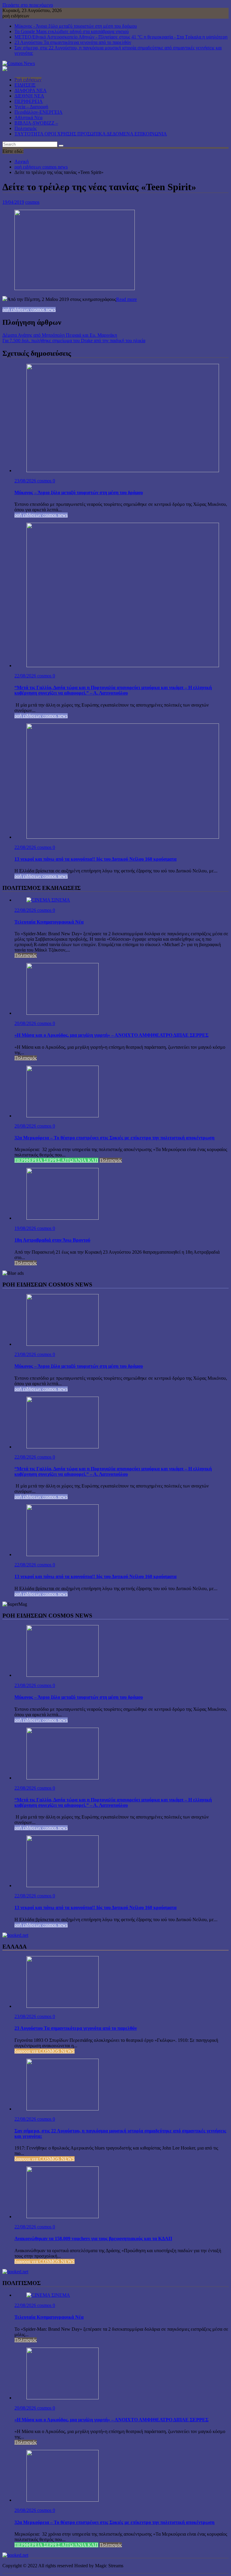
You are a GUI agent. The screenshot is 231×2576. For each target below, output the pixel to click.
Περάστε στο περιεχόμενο (28, 5)
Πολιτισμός (26, 128)
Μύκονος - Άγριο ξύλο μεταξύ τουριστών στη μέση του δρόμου (76, 26)
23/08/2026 (26, 481)
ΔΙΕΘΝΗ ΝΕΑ (29, 96)
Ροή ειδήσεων (28, 80)
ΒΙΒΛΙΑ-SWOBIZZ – (36, 123)
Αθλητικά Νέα (28, 118)
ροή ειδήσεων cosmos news (29, 310)
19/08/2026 (26, 1228)
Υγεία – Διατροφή (31, 107)
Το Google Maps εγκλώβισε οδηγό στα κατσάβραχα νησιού (72, 31)
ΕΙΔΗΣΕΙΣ (25, 85)
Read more (126, 299)
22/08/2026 (26, 676)
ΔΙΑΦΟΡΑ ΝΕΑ (31, 90)
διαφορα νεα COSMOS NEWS (45, 2051)
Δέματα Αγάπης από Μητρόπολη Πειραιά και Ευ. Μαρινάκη (60, 335)
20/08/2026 (26, 1023)
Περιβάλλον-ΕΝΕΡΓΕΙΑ (38, 112)
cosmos (32, 202)
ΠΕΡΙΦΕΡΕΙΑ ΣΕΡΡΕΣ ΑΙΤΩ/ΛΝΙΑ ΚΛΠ (56, 1160)
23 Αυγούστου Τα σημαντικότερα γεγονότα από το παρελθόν (73, 42)
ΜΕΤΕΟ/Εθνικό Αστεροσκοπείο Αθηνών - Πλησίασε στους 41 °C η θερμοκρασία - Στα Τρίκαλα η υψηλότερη (121, 37)
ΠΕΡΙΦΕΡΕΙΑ (29, 101)
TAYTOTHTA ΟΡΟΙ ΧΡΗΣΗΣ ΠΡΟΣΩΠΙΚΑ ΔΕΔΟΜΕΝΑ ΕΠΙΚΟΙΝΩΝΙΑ (91, 134)
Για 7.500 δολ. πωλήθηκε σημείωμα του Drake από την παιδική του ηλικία (74, 341)
